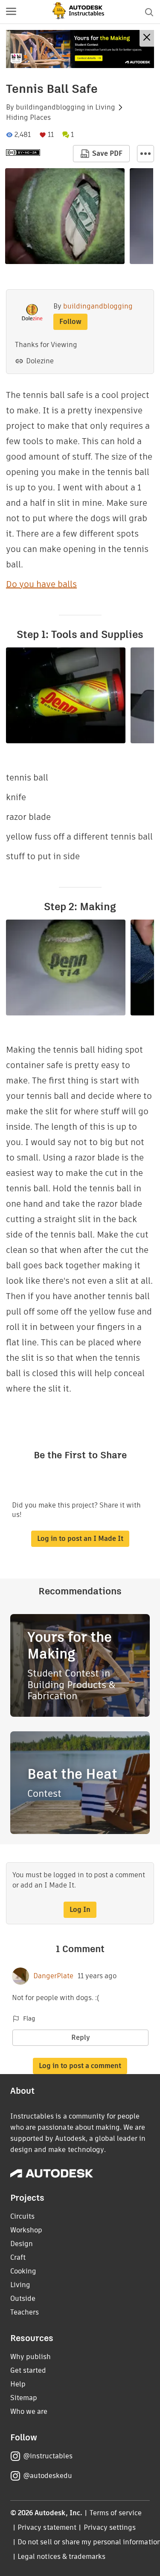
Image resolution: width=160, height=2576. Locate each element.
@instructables (48, 2456)
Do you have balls (41, 584)
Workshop (26, 2230)
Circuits (22, 2216)
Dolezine (40, 361)
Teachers (25, 2312)
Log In (80, 1910)
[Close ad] (147, 38)
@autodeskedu (48, 2476)
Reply (81, 2037)
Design (22, 2244)
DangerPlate (53, 1976)
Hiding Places (28, 118)
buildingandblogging (51, 107)
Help (18, 2384)
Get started (28, 2370)
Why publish (31, 2357)
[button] (11, 12)
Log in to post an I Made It (80, 1539)
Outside (23, 2299)
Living (105, 107)
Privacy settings (110, 2527)
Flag (29, 2018)
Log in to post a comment (80, 2066)
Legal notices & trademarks (61, 2557)
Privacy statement (47, 2527)
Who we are (29, 2411)
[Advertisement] (80, 49)
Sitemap (24, 2398)
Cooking (23, 2271)
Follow (70, 322)
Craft (18, 2257)
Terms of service (116, 2513)
